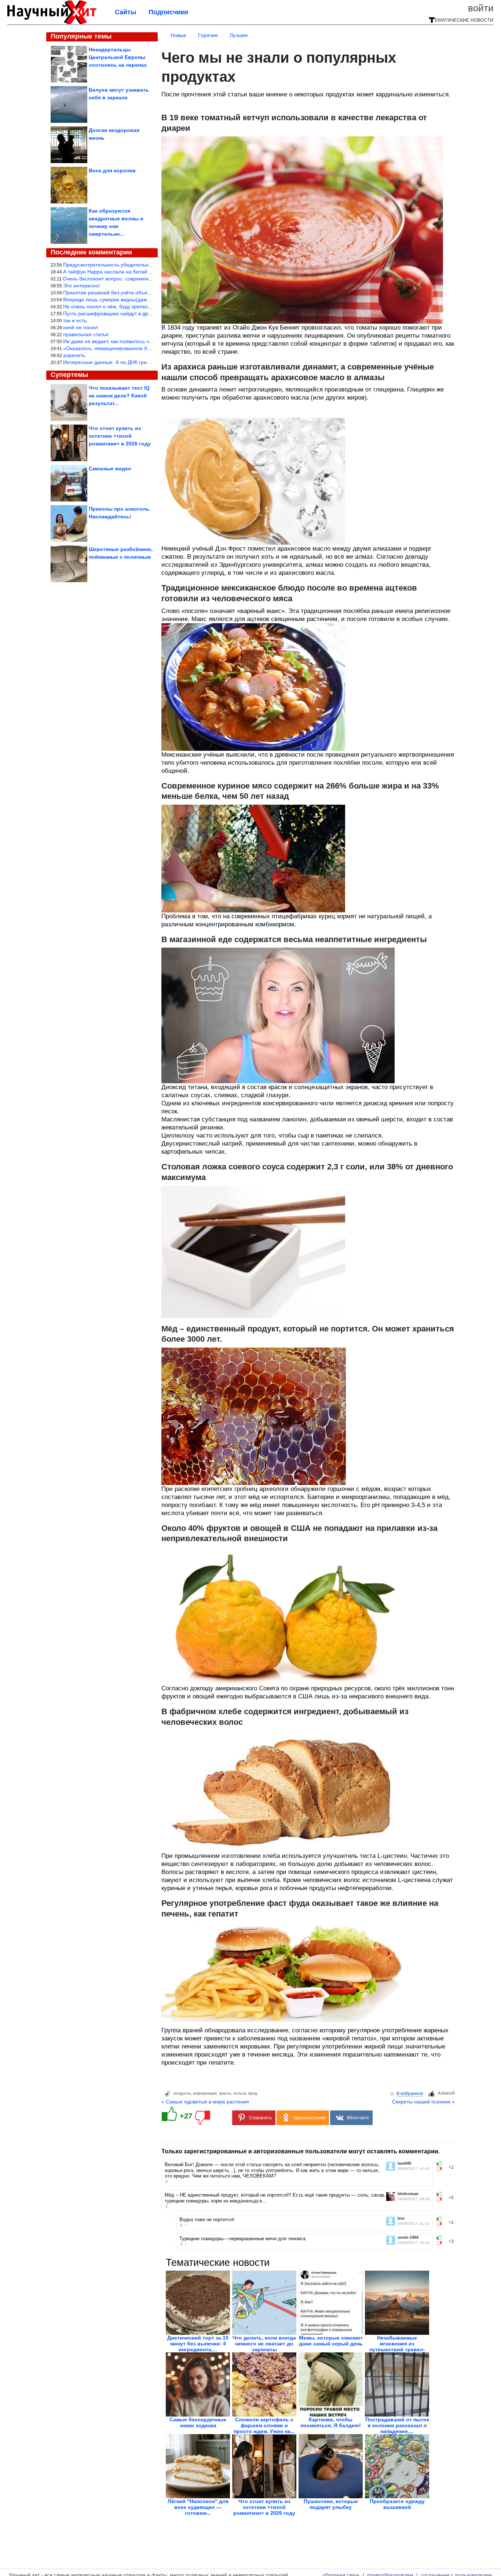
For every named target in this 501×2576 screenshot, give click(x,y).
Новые (178, 35)
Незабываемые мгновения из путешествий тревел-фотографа (397, 2347)
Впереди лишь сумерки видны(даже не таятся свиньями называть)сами (150, 300)
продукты (182, 2093)
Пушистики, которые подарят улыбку (331, 2504)
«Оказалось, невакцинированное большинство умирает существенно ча (150, 348)
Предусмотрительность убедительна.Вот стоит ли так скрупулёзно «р (147, 265)
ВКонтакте (358, 2118)
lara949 (404, 2163)
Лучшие (239, 35)
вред (253, 2093)
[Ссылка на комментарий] (167, 2182)
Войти (481, 8)
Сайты (125, 12)
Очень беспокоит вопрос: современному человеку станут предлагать (146, 279)
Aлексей (446, 2093)
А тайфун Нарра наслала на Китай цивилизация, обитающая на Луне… (150, 272)
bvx (401, 2218)
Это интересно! (82, 286)
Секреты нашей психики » (423, 2102)
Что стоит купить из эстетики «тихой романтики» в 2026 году (264, 2507)
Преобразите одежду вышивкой (397, 2504)
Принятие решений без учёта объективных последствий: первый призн (149, 293)
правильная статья (86, 334)
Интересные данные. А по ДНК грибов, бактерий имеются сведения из (148, 362)
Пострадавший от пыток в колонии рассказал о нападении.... (397, 2425)
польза (240, 2093)
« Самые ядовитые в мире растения (205, 2102)
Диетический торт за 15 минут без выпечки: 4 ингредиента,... (198, 2344)
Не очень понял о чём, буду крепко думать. (115, 306)
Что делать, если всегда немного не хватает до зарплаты (264, 2344)
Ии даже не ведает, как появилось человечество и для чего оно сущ (145, 341)
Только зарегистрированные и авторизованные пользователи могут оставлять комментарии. (301, 2151)
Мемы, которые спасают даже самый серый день (331, 2341)
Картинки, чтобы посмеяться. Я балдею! (331, 2422)
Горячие (208, 35)
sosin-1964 (408, 2237)
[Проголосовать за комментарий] (441, 2169)
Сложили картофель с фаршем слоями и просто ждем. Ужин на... (264, 2425)
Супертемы (69, 375)
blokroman (408, 2194)
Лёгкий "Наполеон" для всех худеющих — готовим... (198, 2507)
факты (225, 2093)
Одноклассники (309, 2118)
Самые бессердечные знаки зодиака (198, 2422)
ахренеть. (75, 355)
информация (205, 2093)
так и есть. (76, 320)
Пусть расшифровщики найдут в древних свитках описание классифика (150, 313)
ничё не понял (81, 327)
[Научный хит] (52, 23)
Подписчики (168, 12)
